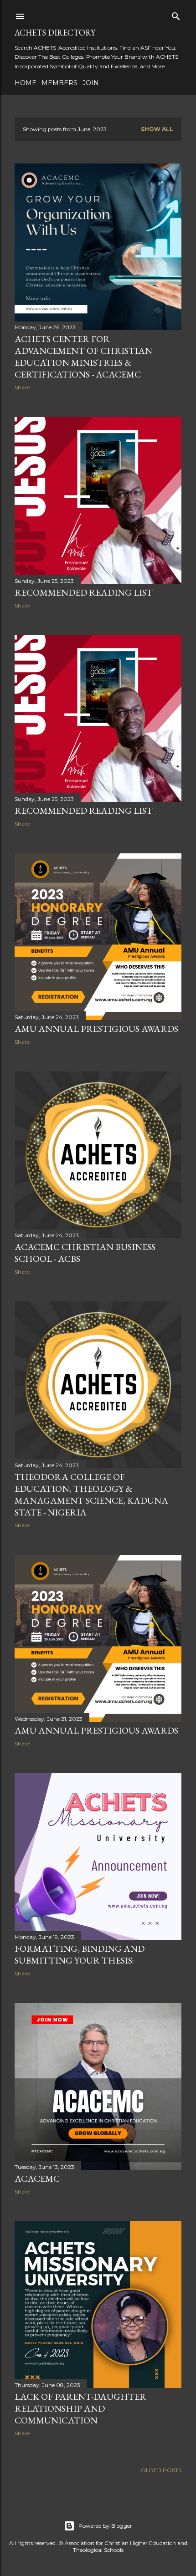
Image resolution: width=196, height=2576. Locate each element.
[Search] (176, 14)
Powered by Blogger (105, 2526)
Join (91, 83)
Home (26, 83)
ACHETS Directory (55, 33)
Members (59, 83)
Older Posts (161, 2470)
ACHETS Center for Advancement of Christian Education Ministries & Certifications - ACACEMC (83, 357)
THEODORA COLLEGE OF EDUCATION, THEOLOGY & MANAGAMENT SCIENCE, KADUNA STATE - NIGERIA (91, 1495)
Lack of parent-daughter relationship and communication (80, 2408)
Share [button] (22, 387)
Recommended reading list (84, 592)
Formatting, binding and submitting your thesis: (80, 1954)
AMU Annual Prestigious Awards (96, 1029)
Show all (157, 129)
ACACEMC (37, 2178)
